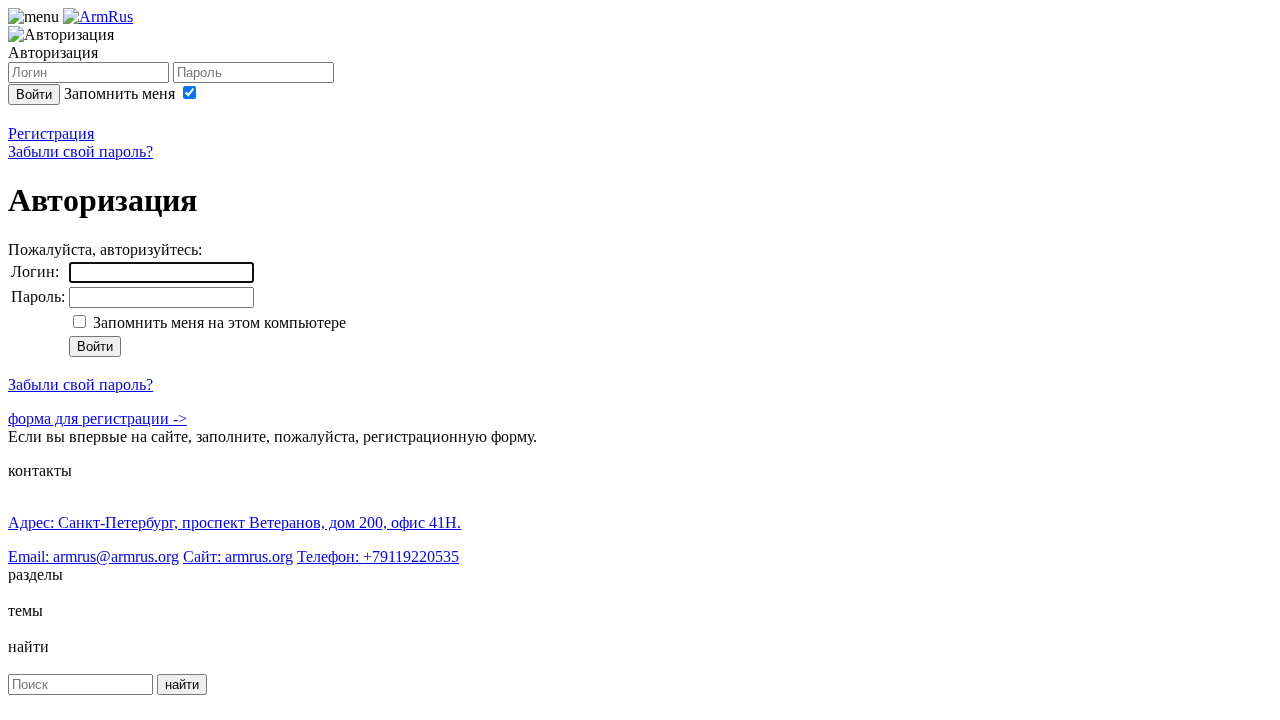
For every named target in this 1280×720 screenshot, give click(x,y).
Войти (34, 94)
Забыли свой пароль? (80, 151)
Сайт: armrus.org (238, 556)
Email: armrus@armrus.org (93, 556)
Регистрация (51, 133)
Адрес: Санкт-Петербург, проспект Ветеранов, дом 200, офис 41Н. (234, 522)
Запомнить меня (121, 93)
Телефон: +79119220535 (378, 556)
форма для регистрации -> (97, 418)
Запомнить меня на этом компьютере (217, 322)
